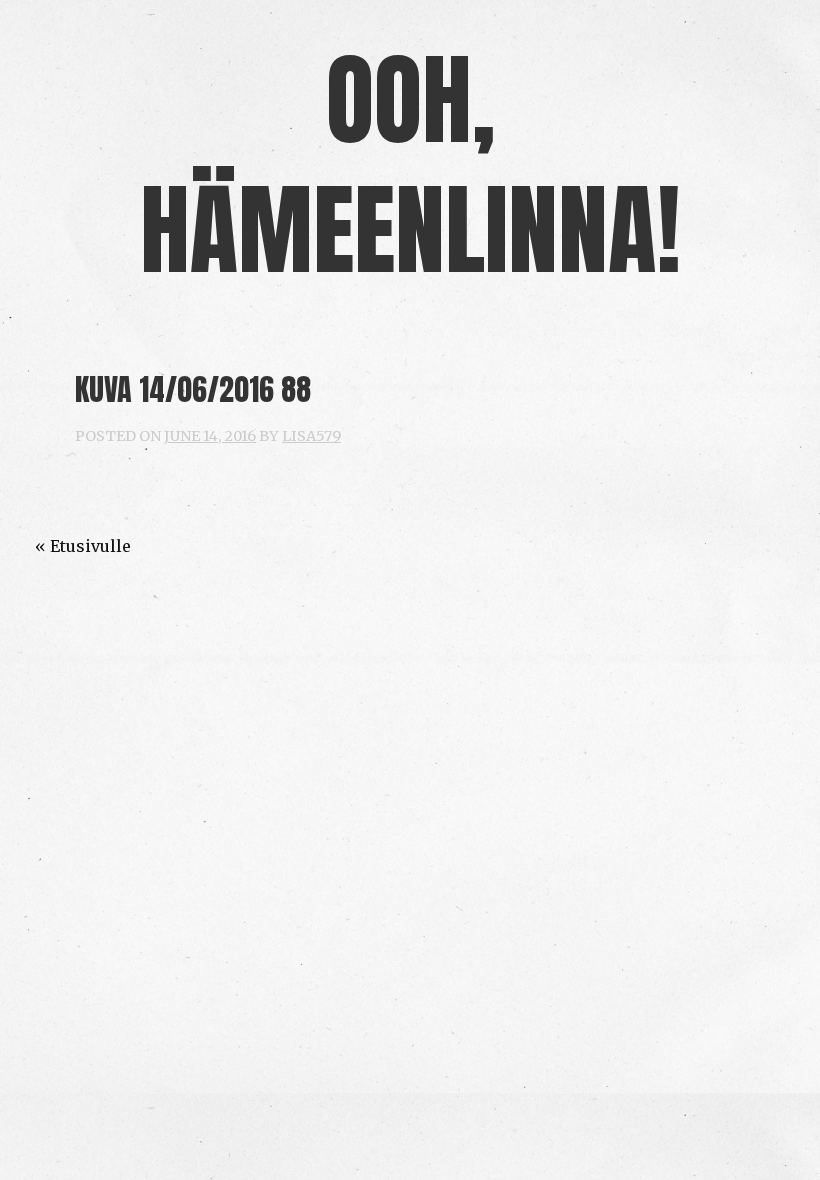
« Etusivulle (83, 546)
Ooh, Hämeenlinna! (410, 164)
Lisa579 (311, 436)
